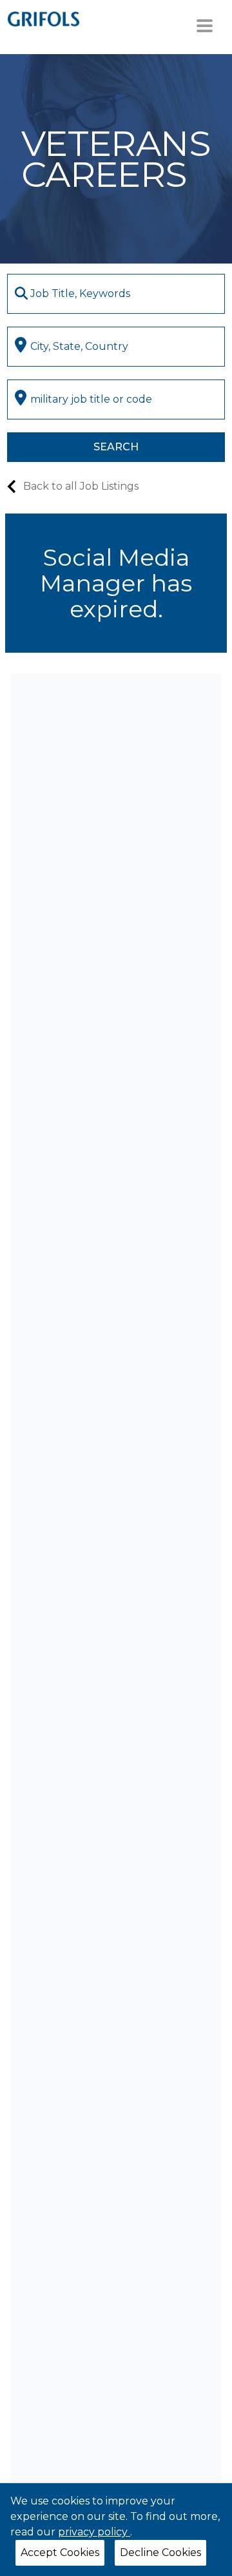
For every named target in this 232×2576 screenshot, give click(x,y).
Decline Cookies (160, 2552)
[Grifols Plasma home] (43, 18)
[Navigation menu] (205, 26)
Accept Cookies (60, 2552)
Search (116, 447)
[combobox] (116, 294)
